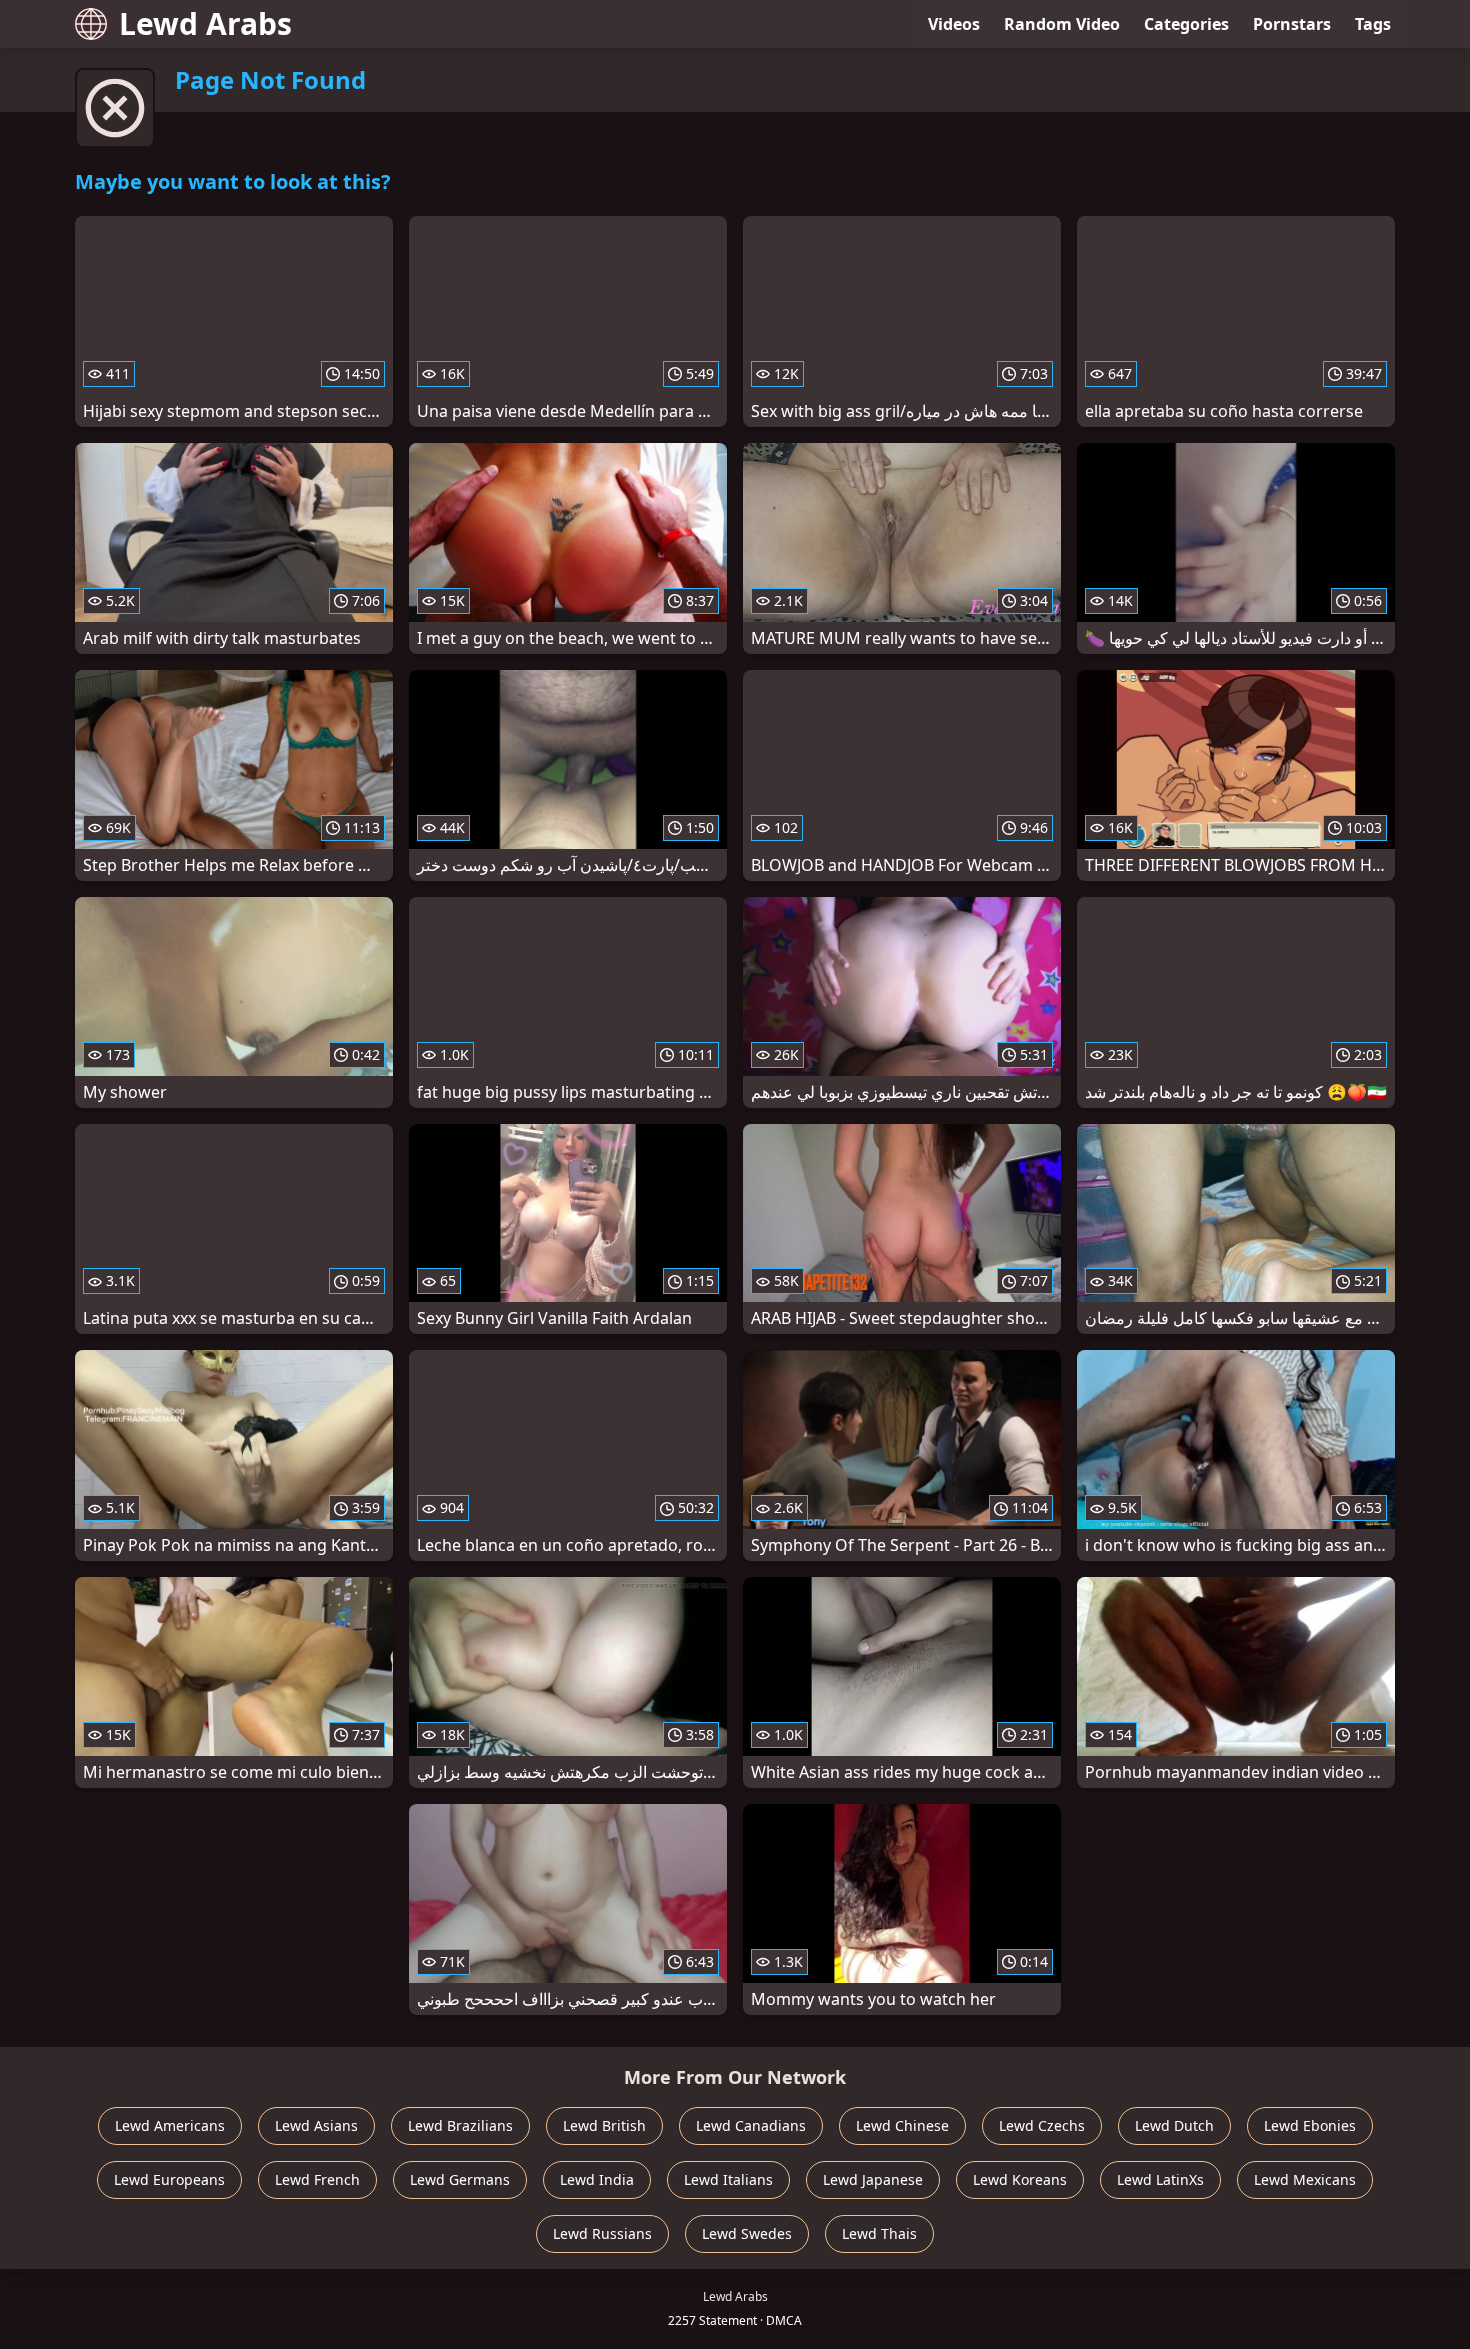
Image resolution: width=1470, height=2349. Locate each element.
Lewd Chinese (902, 2125)
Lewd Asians (316, 2125)
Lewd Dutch (1174, 2125)
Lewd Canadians (751, 2125)
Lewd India (597, 2179)
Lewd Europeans (169, 2179)
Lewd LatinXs (1160, 2179)
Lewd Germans (460, 2179)
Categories (1186, 24)
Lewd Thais (879, 2233)
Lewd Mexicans (1305, 2179)
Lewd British (604, 2125)
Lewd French (317, 2179)
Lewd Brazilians (460, 2125)
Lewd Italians (728, 2179)
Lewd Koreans (1020, 2179)
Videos (954, 24)
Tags (1373, 24)
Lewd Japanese (873, 2179)
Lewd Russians (602, 2233)
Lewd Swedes (747, 2233)
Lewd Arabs (205, 23)
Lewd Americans (170, 2125)
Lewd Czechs (1042, 2125)
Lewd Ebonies (1310, 2125)
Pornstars (1292, 24)
